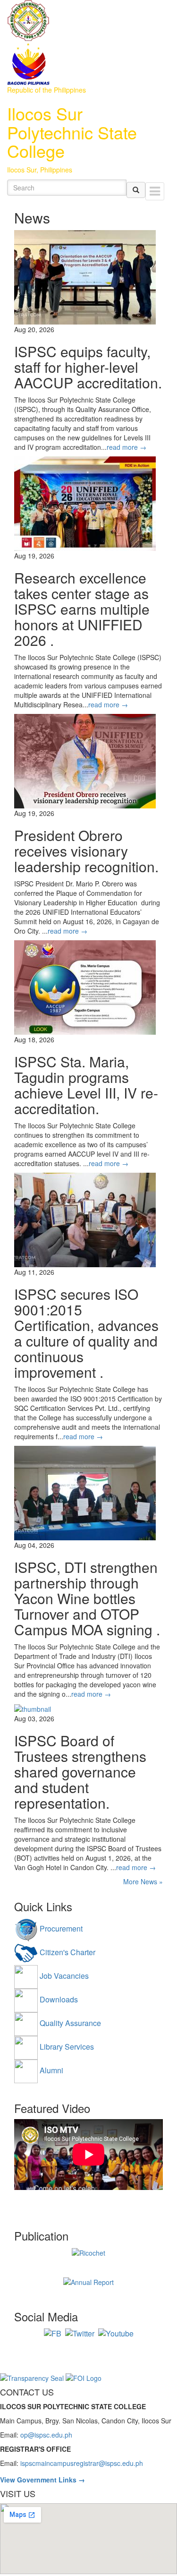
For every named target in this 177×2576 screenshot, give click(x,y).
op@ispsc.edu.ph (46, 2435)
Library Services (67, 2047)
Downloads (59, 1999)
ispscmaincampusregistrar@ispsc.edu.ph (82, 2463)
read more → (126, 447)
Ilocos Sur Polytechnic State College (72, 132)
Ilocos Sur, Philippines (40, 170)
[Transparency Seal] (33, 2377)
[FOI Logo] (84, 2377)
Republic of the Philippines (46, 90)
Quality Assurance (70, 2023)
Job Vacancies (64, 1976)
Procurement (61, 1928)
